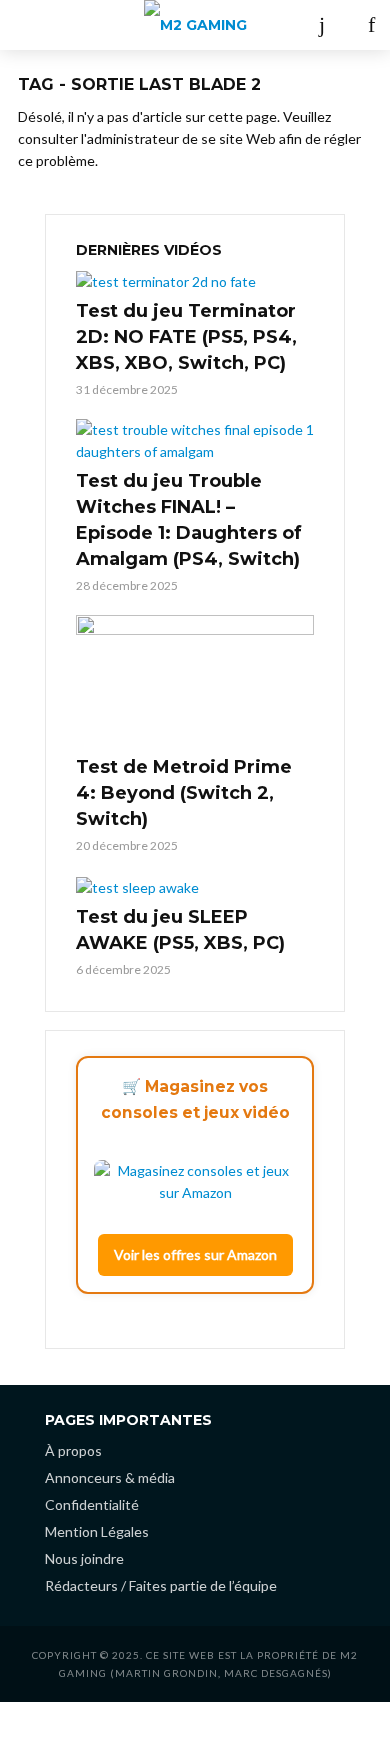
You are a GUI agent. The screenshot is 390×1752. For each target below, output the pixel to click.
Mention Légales (97, 1531)
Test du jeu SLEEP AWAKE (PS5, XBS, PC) (180, 930)
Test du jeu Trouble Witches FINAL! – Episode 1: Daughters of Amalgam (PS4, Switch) (189, 520)
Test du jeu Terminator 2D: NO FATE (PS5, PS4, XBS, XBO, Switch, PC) (186, 337)
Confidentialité (92, 1504)
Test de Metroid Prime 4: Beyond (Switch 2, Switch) (184, 793)
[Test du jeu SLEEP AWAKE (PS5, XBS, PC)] (195, 886)
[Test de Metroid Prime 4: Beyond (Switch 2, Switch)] (195, 682)
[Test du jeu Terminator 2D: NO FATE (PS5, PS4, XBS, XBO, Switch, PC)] (195, 281)
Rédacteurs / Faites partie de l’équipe (161, 1585)
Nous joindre (84, 1558)
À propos (73, 1450)
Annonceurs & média (110, 1477)
